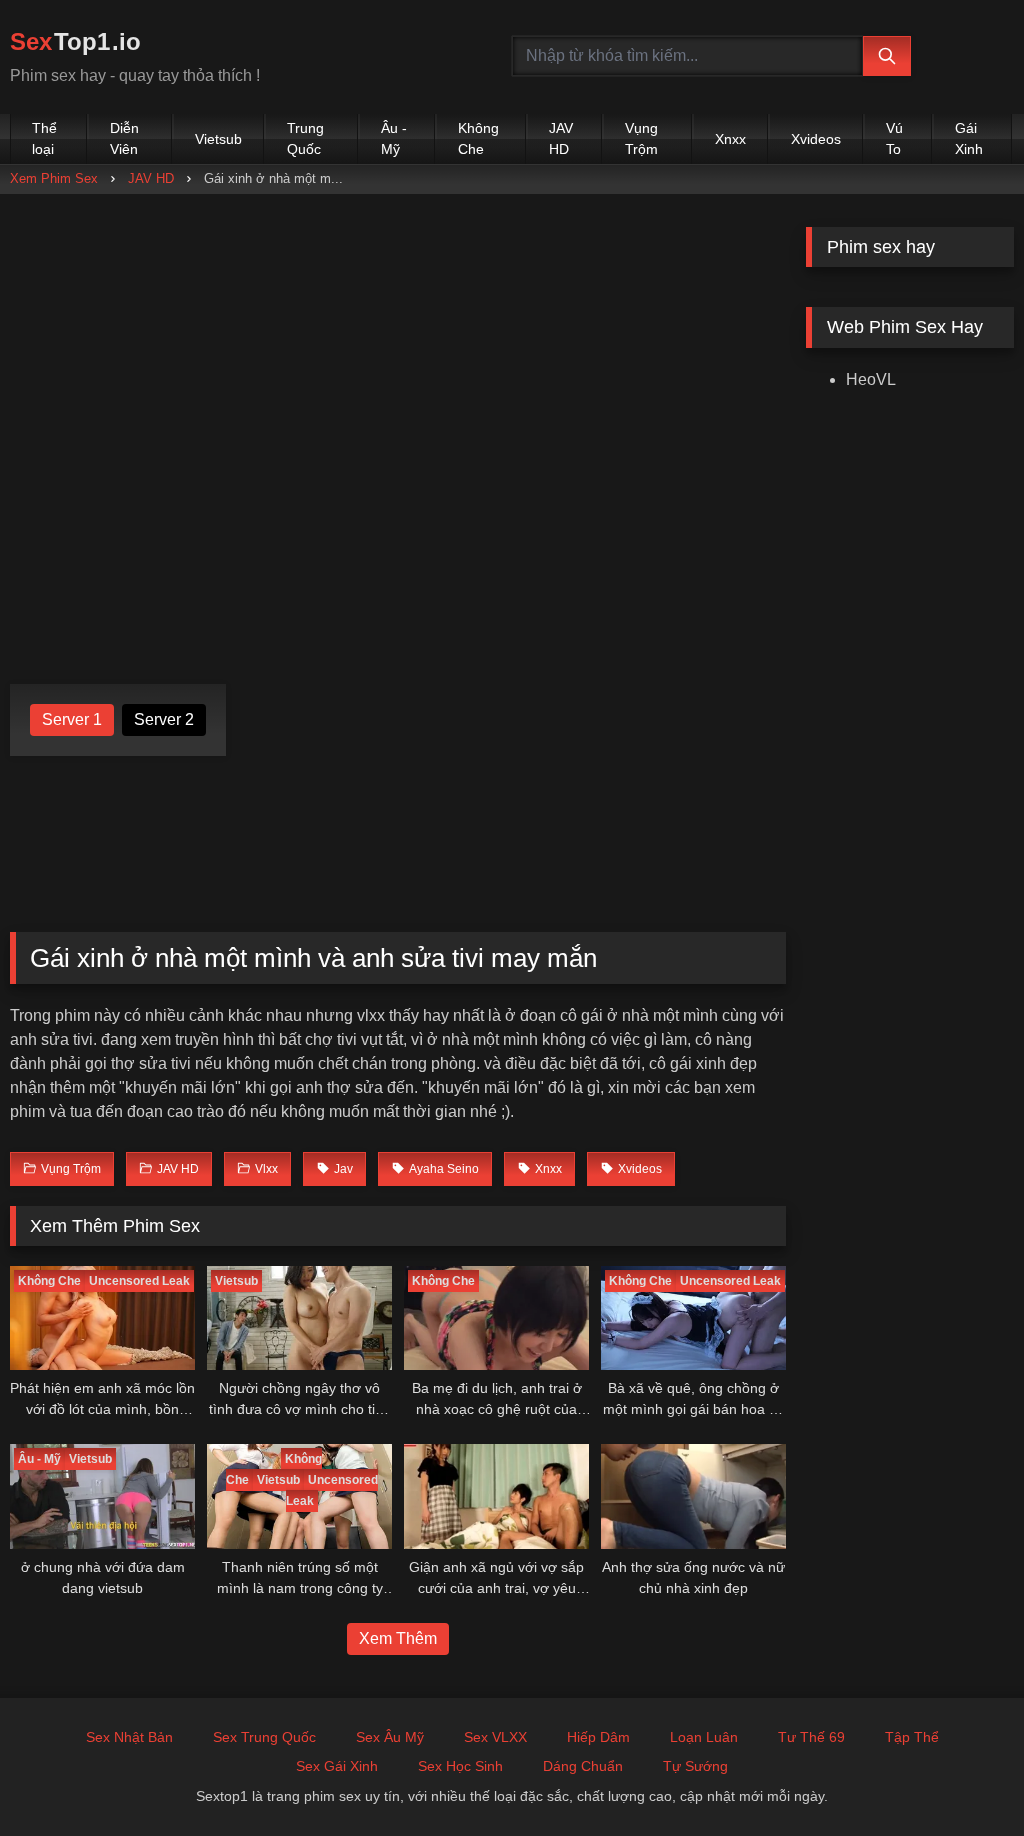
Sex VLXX (495, 1737)
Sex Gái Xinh (337, 1766)
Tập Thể (912, 1737)
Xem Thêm (398, 1638)
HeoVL (871, 379)
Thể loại (44, 138)
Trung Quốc (305, 138)
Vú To (894, 138)
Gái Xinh (969, 138)
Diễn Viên (124, 138)
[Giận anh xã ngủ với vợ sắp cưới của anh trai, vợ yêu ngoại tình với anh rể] (496, 1496)
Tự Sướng (695, 1766)
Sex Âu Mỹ (390, 1737)
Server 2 (164, 719)
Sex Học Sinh (460, 1766)
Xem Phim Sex (54, 178)
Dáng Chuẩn (583, 1766)
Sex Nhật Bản (129, 1737)
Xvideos (816, 139)
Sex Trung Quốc (264, 1737)
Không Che (478, 138)
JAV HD (561, 138)
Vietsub (218, 139)
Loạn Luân (704, 1737)
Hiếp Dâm (598, 1737)
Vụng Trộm (641, 138)
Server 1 (72, 719)
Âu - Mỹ (394, 138)
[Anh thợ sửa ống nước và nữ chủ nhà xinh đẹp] (693, 1496)
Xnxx (730, 139)
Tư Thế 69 (811, 1737)
